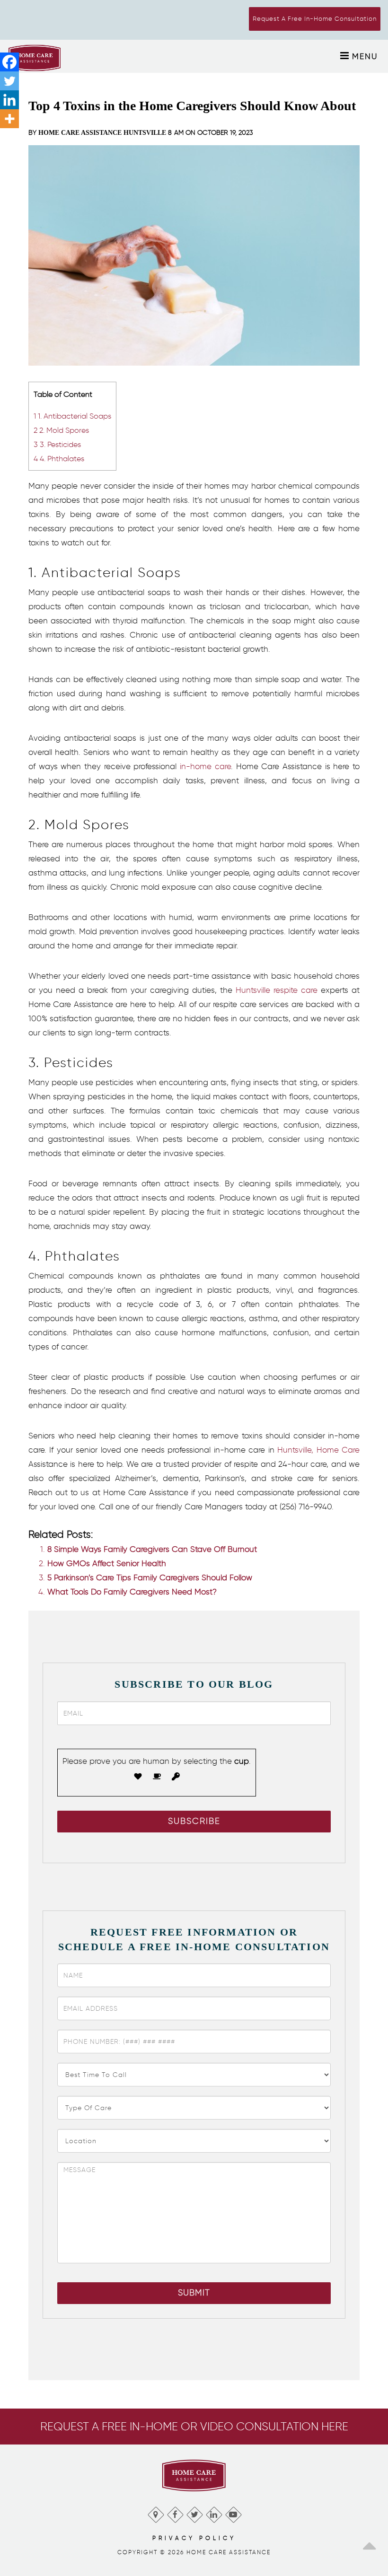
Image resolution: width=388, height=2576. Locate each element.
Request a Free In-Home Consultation (315, 19)
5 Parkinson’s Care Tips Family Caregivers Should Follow (150, 1577)
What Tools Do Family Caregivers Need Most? (132, 1592)
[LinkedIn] (214, 2512)
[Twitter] (9, 81)
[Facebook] (9, 62)
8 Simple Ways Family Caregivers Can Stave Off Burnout (152, 1549)
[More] (9, 119)
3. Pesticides (57, 444)
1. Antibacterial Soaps (72, 416)
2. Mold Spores (61, 430)
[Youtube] (233, 2512)
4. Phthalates (59, 458)
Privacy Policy (194, 2538)
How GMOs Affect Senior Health (107, 1563)
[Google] (155, 2512)
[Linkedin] (9, 100)
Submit (194, 2293)
